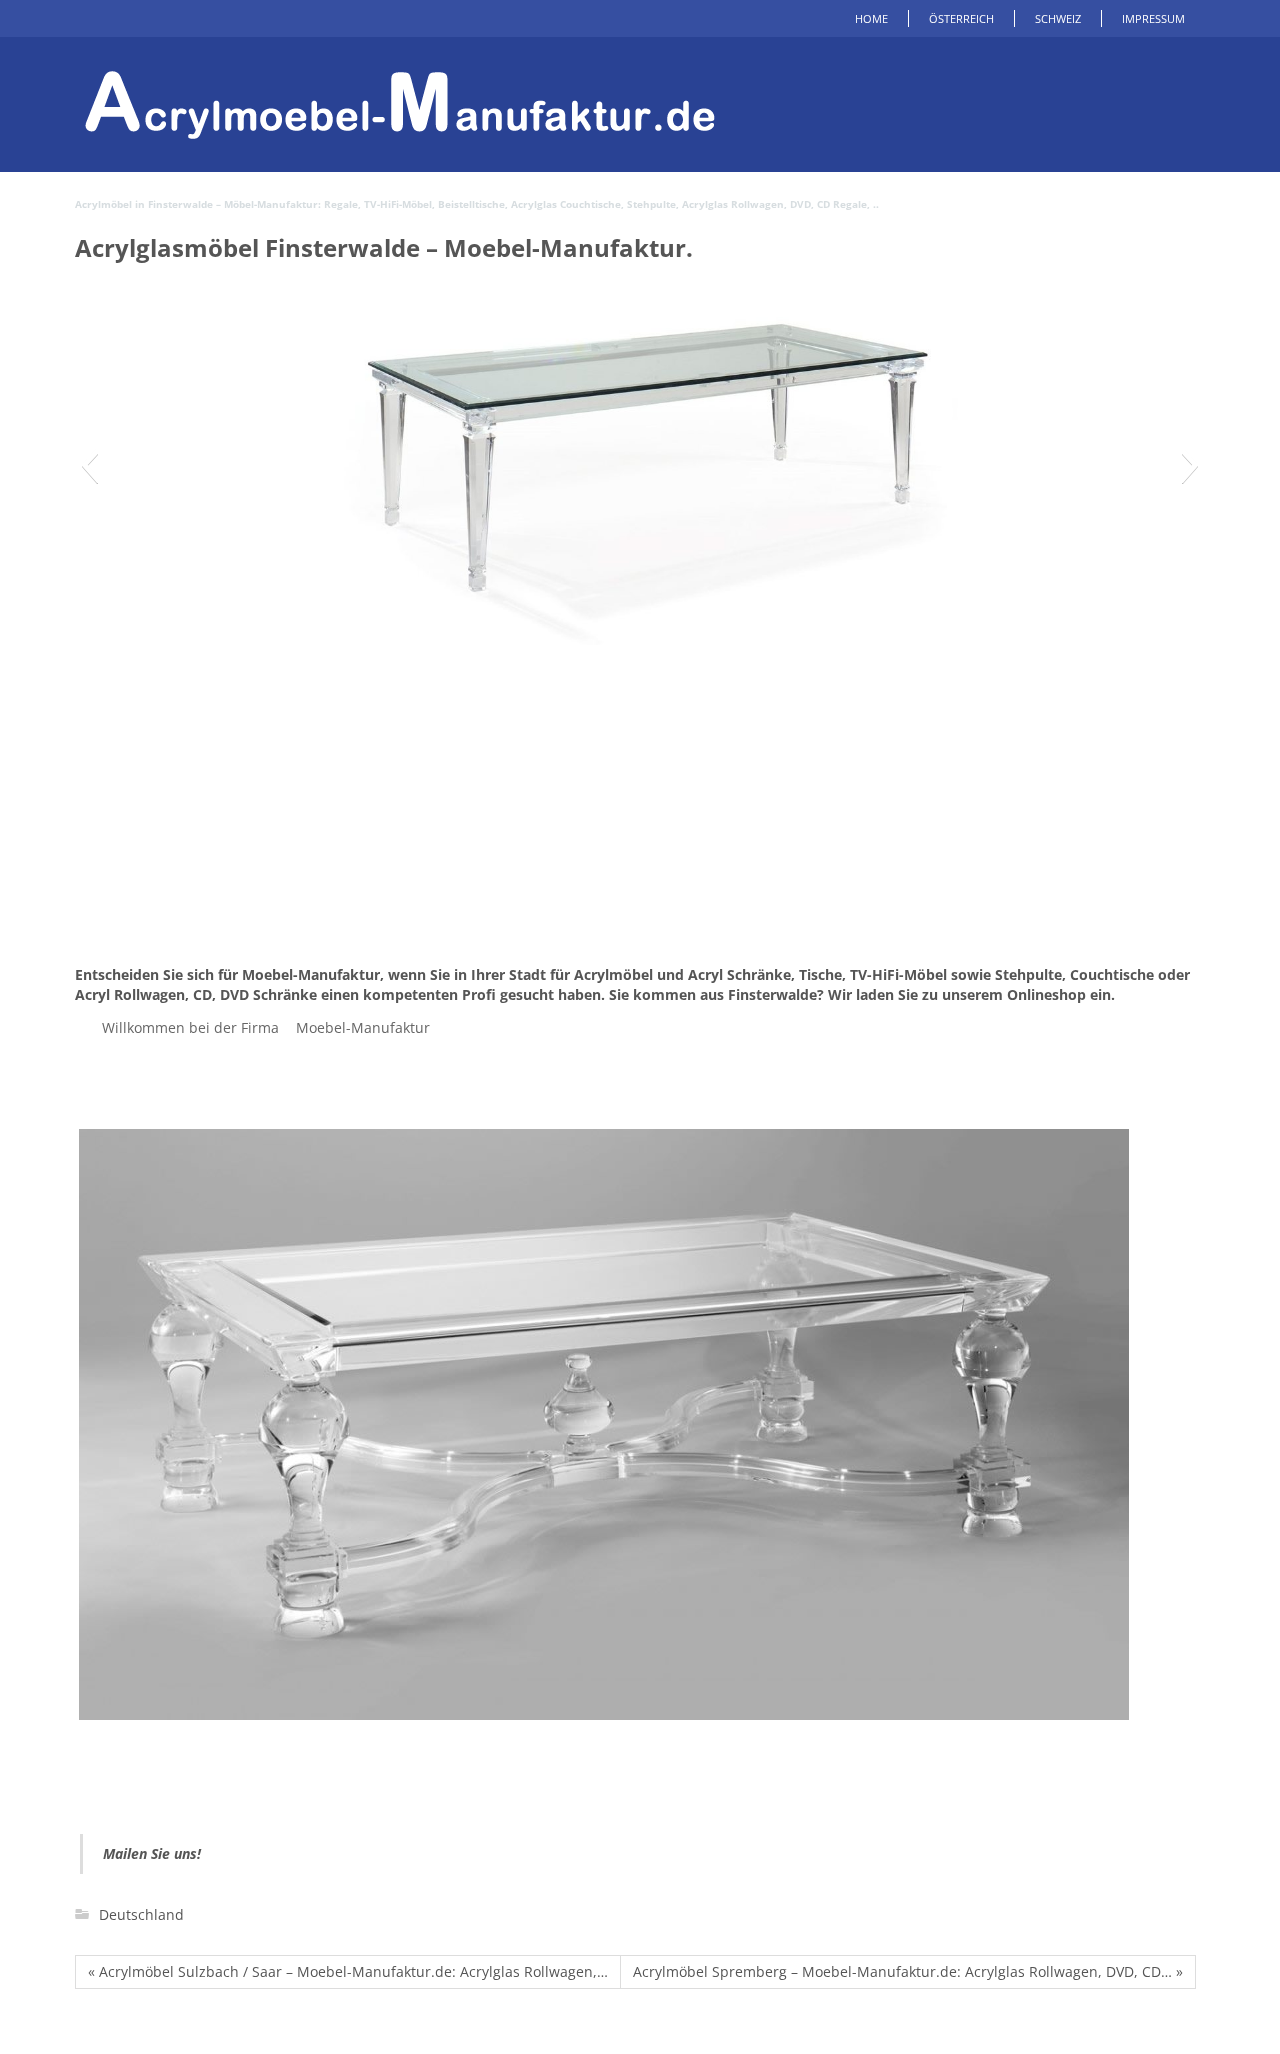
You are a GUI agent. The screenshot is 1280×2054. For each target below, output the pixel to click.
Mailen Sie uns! (152, 1853)
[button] (89, 465)
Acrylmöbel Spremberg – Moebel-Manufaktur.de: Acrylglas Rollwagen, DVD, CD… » (908, 1971)
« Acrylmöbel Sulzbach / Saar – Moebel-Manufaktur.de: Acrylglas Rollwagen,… (348, 1971)
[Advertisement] (640, 815)
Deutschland (141, 1914)
